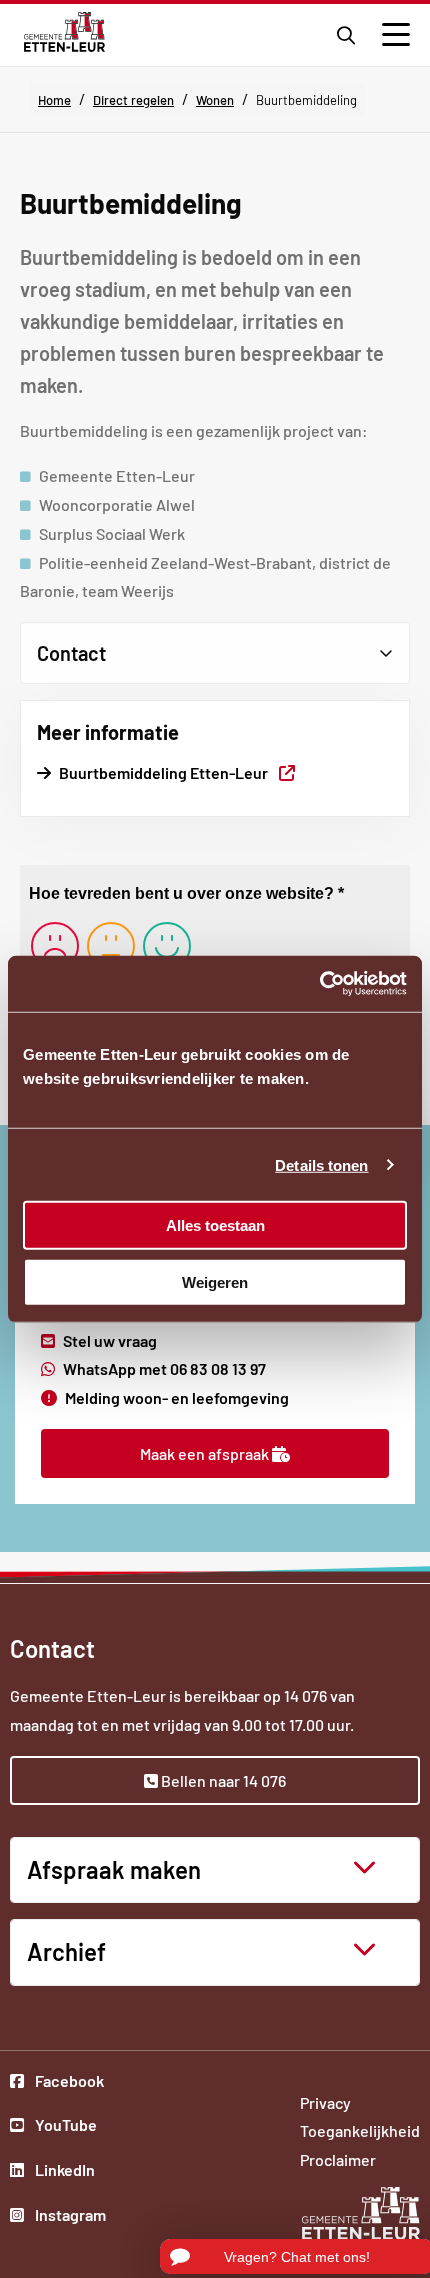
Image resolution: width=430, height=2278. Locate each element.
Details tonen (321, 1164)
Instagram (69, 2217)
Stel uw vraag (110, 1340)
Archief (66, 1951)
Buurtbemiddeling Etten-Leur (177, 772)
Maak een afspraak (206, 1453)
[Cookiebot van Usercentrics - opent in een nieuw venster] (319, 984)
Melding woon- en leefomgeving (177, 1397)
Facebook (69, 2083)
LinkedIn (69, 2172)
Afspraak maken (114, 1869)
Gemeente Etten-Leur (64, 32)
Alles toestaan (215, 1225)
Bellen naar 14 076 (222, 1780)
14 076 (305, 1695)
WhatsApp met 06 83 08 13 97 (164, 1368)
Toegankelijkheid (360, 2130)
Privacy (325, 2102)
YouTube (69, 2127)
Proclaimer (338, 2159)
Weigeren (215, 1281)
